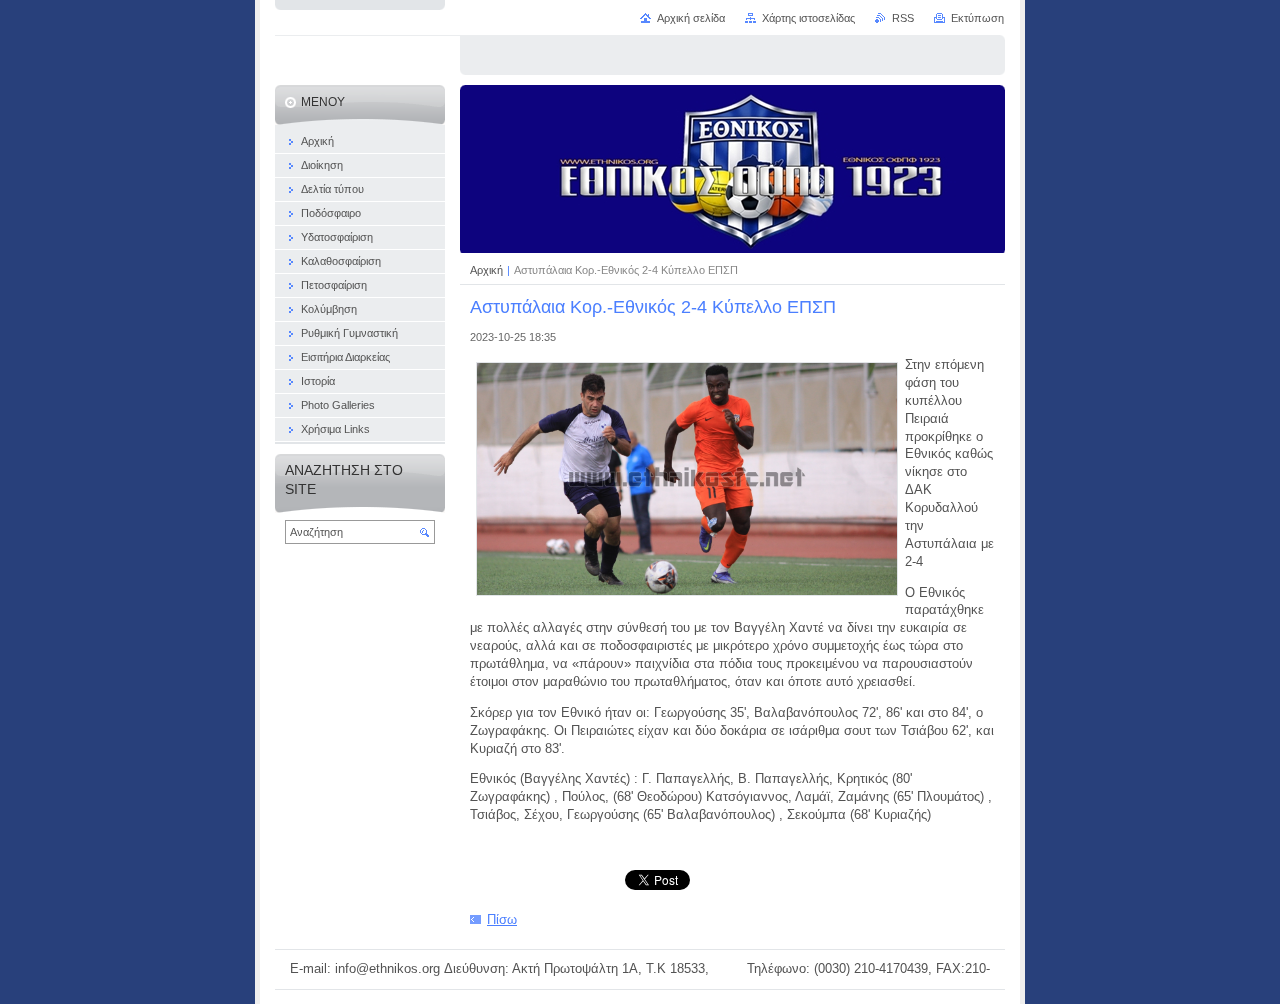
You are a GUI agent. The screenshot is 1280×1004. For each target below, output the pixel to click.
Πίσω (502, 919)
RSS (903, 18)
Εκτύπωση (977, 18)
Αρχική (488, 270)
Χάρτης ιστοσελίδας (808, 18)
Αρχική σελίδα (691, 18)
